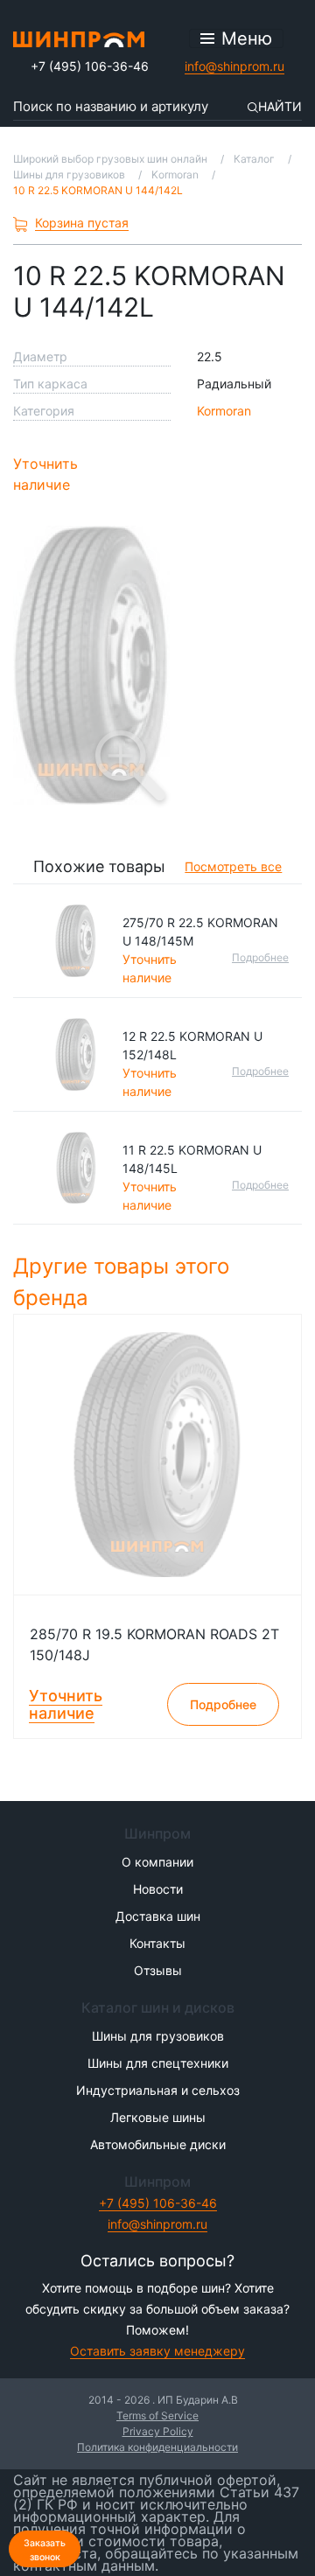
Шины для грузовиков (158, 2036)
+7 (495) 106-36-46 (90, 66)
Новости (158, 1889)
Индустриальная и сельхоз (158, 2090)
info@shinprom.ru (234, 66)
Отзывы (158, 1970)
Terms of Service (157, 2415)
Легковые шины (158, 2117)
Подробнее (260, 957)
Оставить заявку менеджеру (157, 2351)
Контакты (157, 1943)
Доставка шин (158, 1916)
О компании (157, 1862)
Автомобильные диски (158, 2144)
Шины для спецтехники (158, 2063)
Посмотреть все (233, 866)
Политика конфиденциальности (157, 2447)
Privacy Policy (158, 2431)
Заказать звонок (45, 2550)
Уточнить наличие (45, 474)
